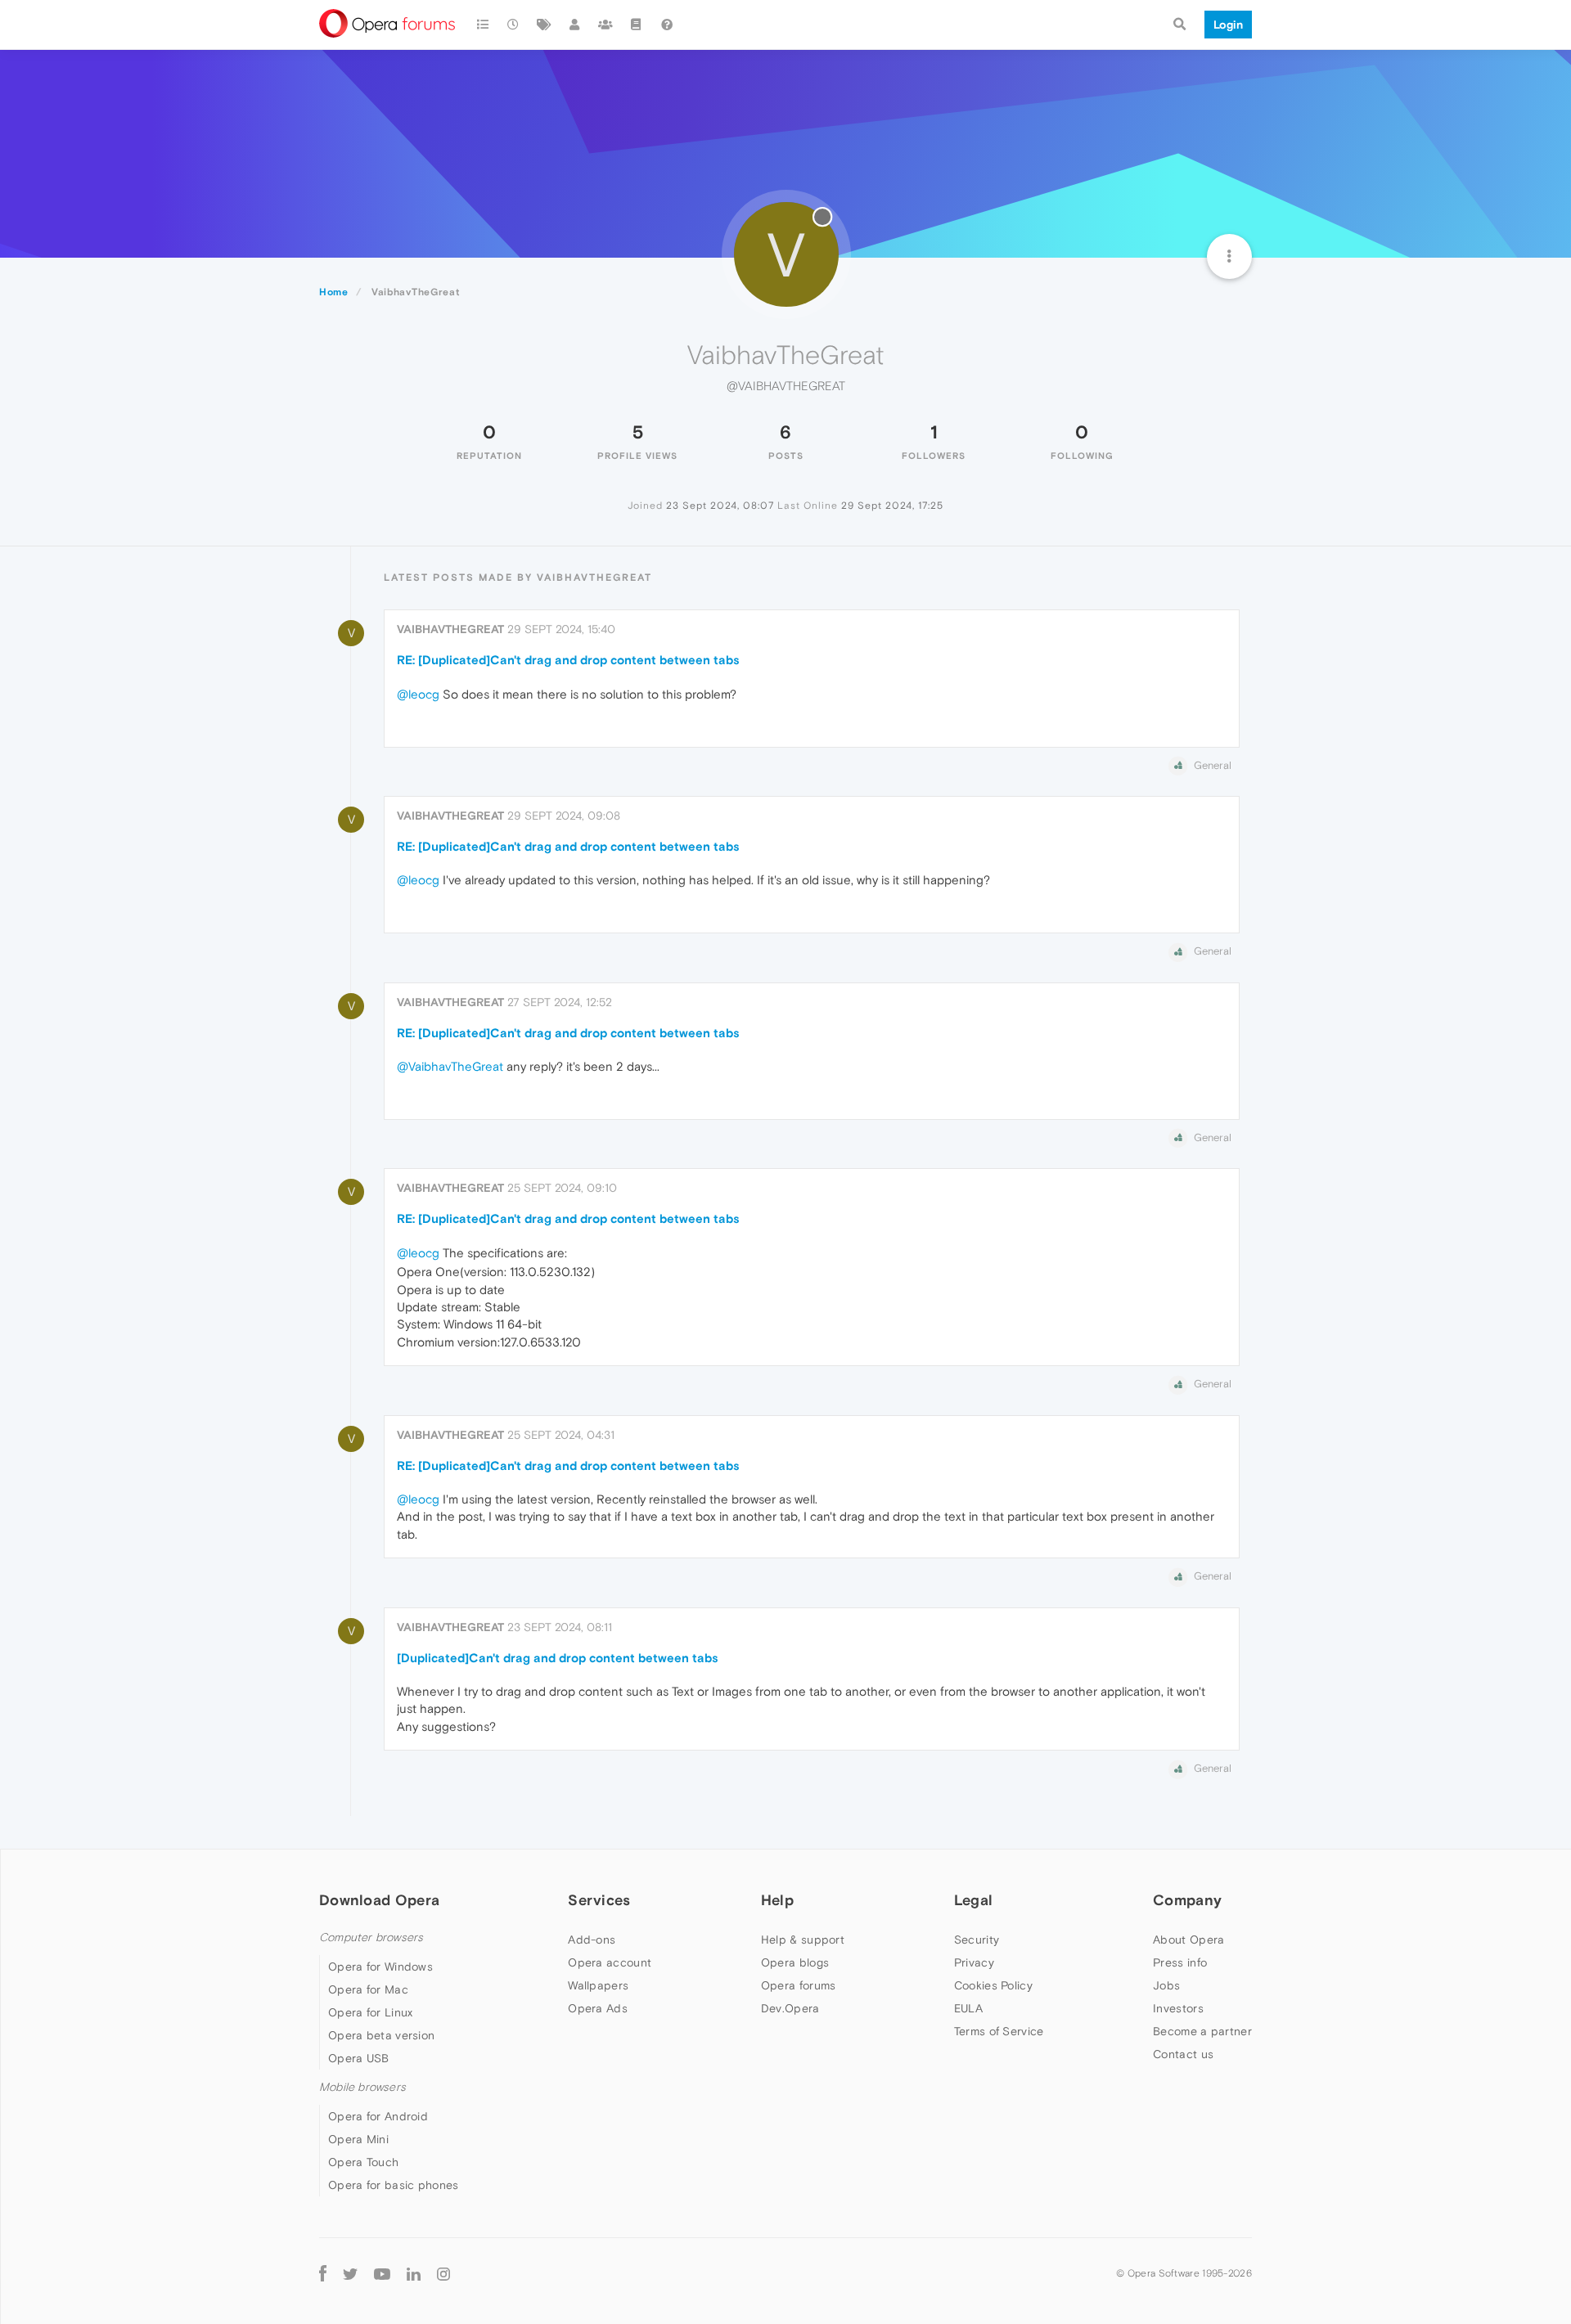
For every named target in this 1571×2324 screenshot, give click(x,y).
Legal (974, 1900)
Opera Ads (598, 2008)
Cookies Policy (993, 1985)
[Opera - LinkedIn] (414, 2273)
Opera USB (359, 2058)
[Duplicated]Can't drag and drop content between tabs (558, 1658)
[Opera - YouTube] (382, 2273)
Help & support (803, 1940)
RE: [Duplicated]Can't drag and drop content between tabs (568, 660)
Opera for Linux (371, 2012)
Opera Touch (363, 2162)
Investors (1178, 2008)
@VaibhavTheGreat (450, 1066)
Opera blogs (795, 1962)
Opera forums (799, 1985)
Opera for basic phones (394, 2185)
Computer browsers (371, 1937)
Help (777, 1900)
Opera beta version (381, 2035)
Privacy (974, 1962)
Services (599, 1900)
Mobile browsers (362, 2087)
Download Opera (379, 1900)
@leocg (418, 694)
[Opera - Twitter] (350, 2273)
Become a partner (1202, 2031)
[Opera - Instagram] (443, 2273)
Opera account (610, 1962)
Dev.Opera (790, 2008)
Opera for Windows (380, 1967)
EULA (968, 2008)
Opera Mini (358, 2139)
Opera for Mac (368, 1989)
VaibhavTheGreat (450, 629)
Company (1187, 1900)
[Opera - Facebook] (323, 2273)
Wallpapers (598, 1985)
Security (977, 1940)
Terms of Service (999, 2031)
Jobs (1166, 1985)
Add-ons (592, 1940)
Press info (1180, 1962)
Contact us (1183, 2054)
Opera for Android (378, 2116)
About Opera (1188, 1940)
